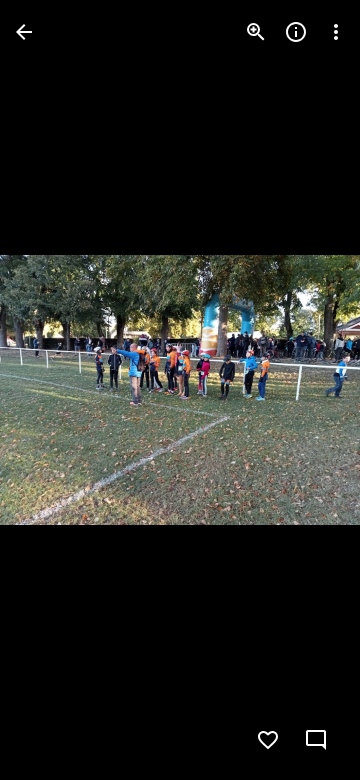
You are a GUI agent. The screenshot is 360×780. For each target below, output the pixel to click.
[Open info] (296, 32)
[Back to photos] (24, 32)
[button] (56, 390)
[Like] (268, 740)
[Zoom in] (256, 32)
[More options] (336, 32)
